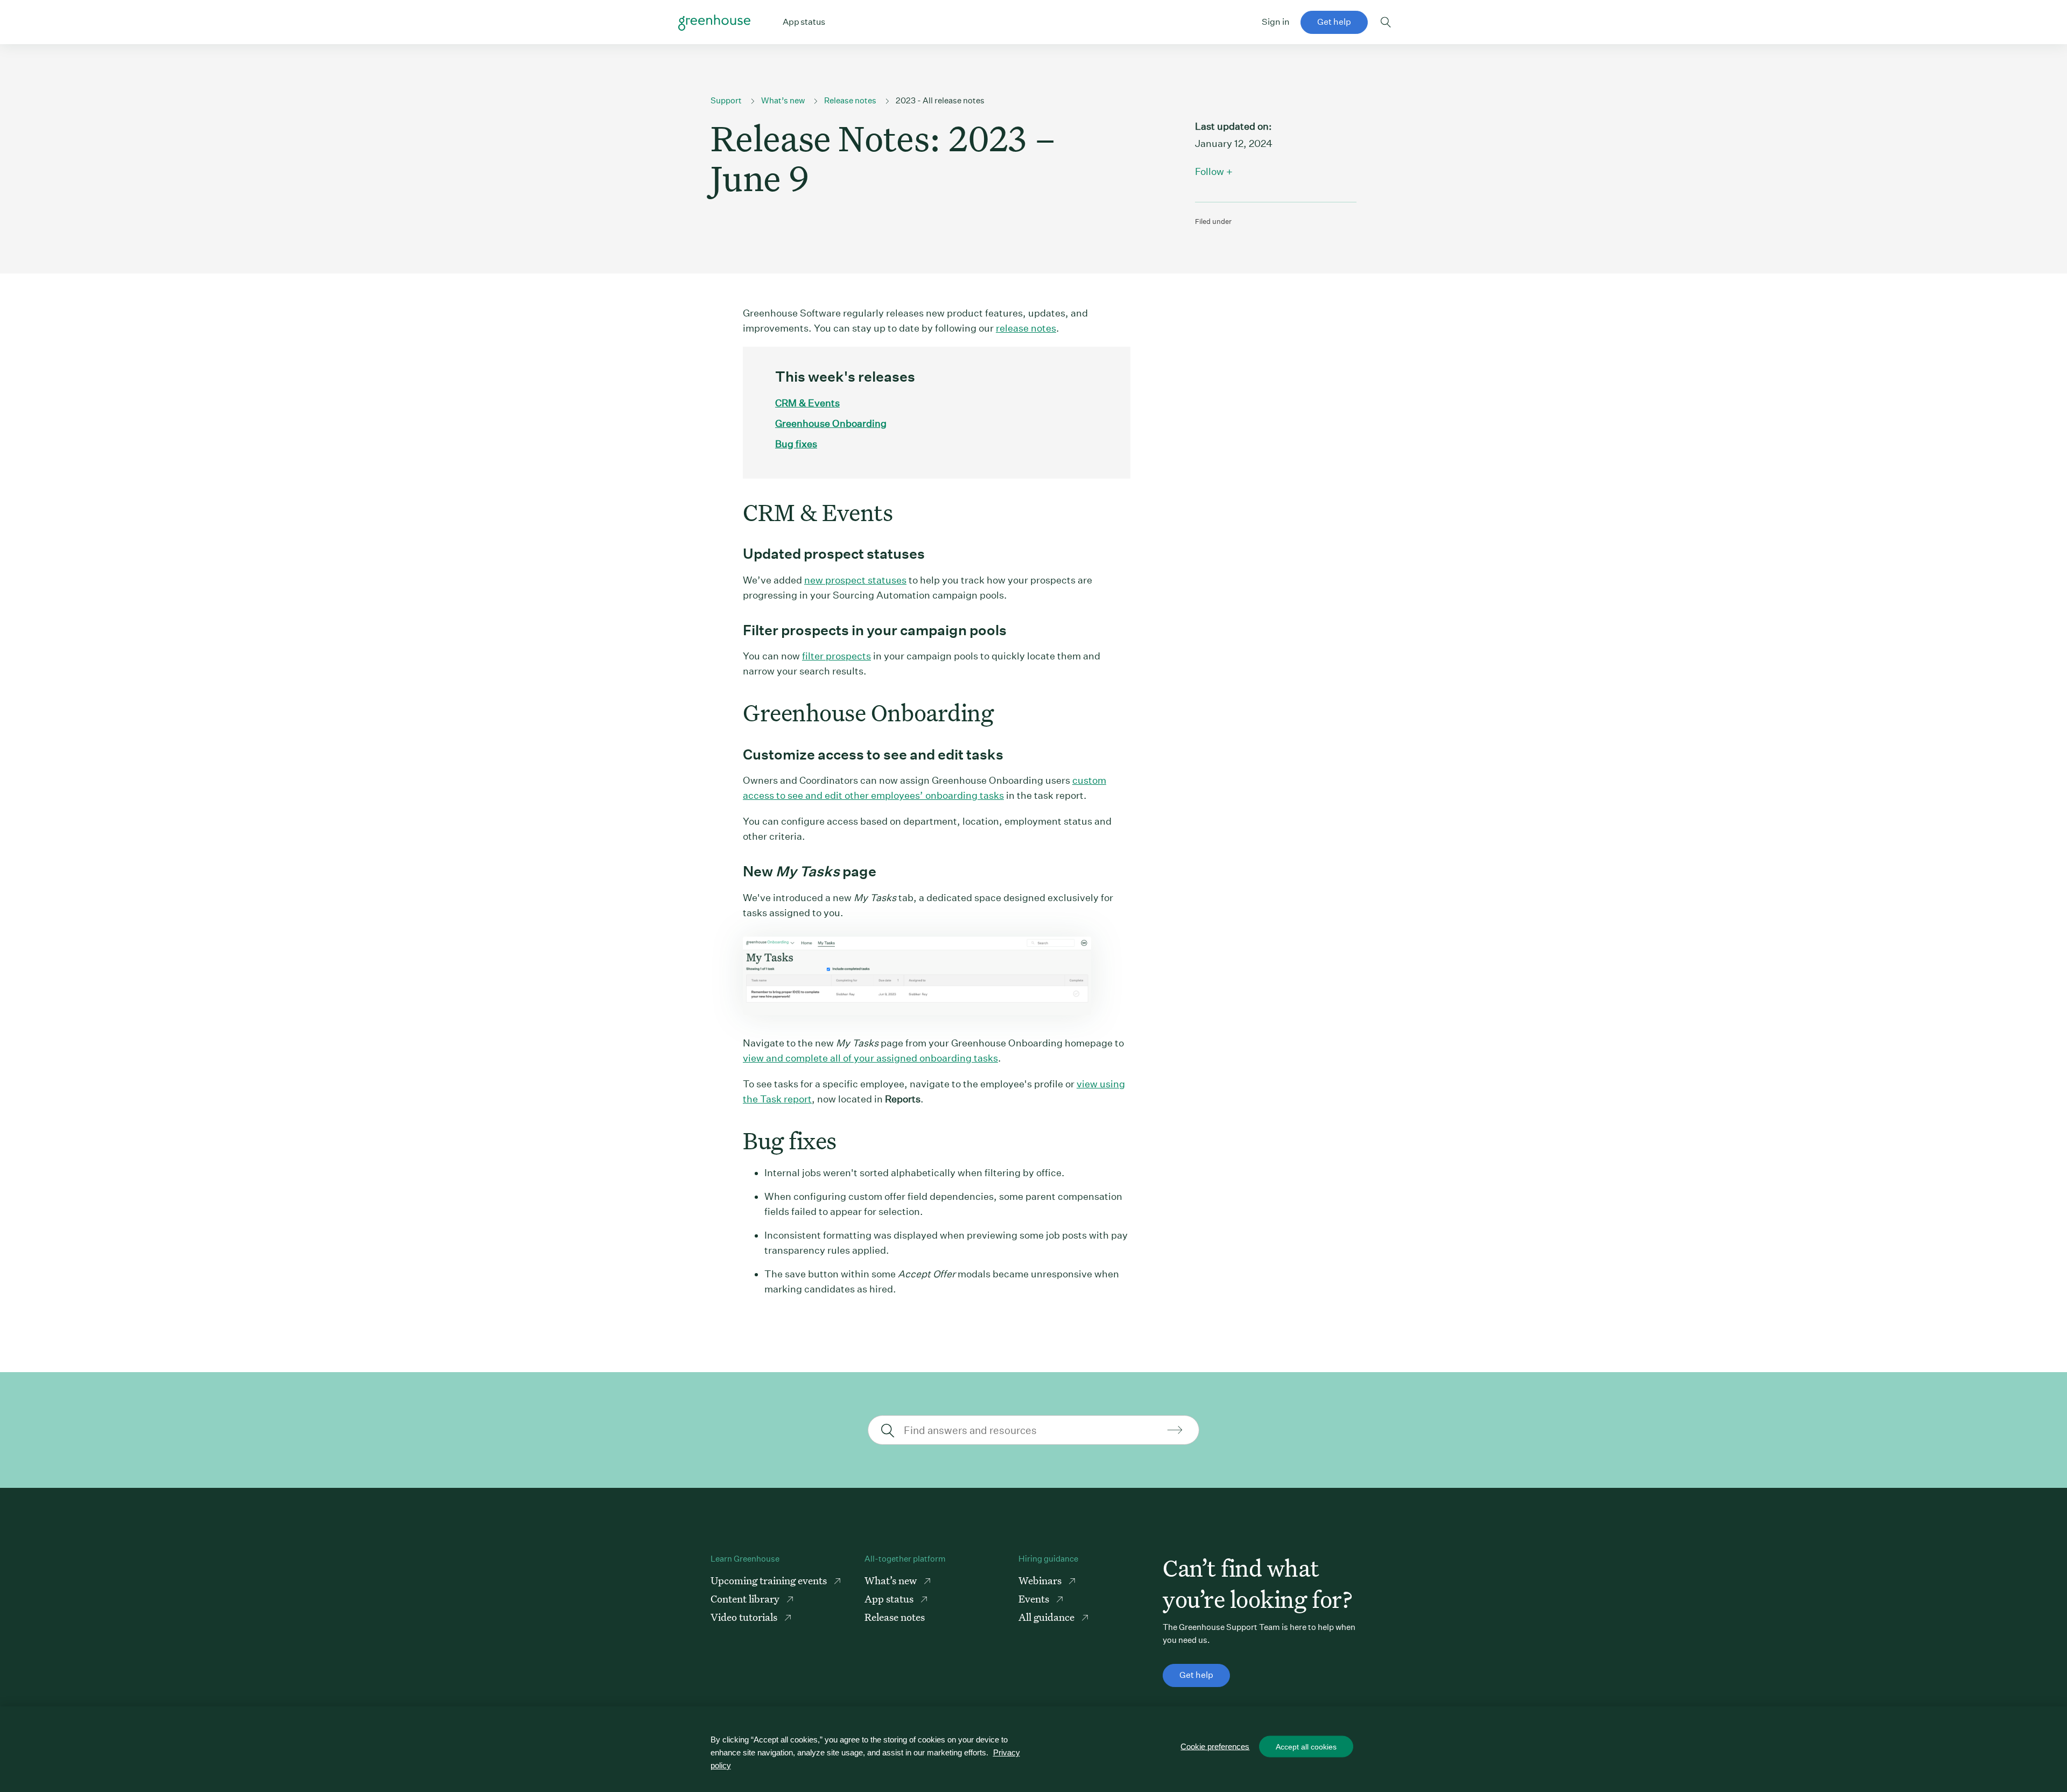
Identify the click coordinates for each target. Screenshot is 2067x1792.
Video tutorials (745, 1617)
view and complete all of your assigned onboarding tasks (870, 1058)
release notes (1026, 328)
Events (1035, 1598)
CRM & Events (807, 403)
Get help (1334, 22)
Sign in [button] (1276, 22)
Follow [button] (1210, 171)
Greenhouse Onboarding (831, 423)
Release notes (850, 100)
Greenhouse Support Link (714, 23)
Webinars (1041, 1580)
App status (890, 1598)
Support (726, 100)
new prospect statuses (855, 580)
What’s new (783, 100)
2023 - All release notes (940, 100)
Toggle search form (1386, 22)
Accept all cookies (1306, 1747)
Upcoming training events (770, 1580)
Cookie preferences (1215, 1747)
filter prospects (836, 656)
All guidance (1047, 1617)
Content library (746, 1598)
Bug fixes (796, 444)
